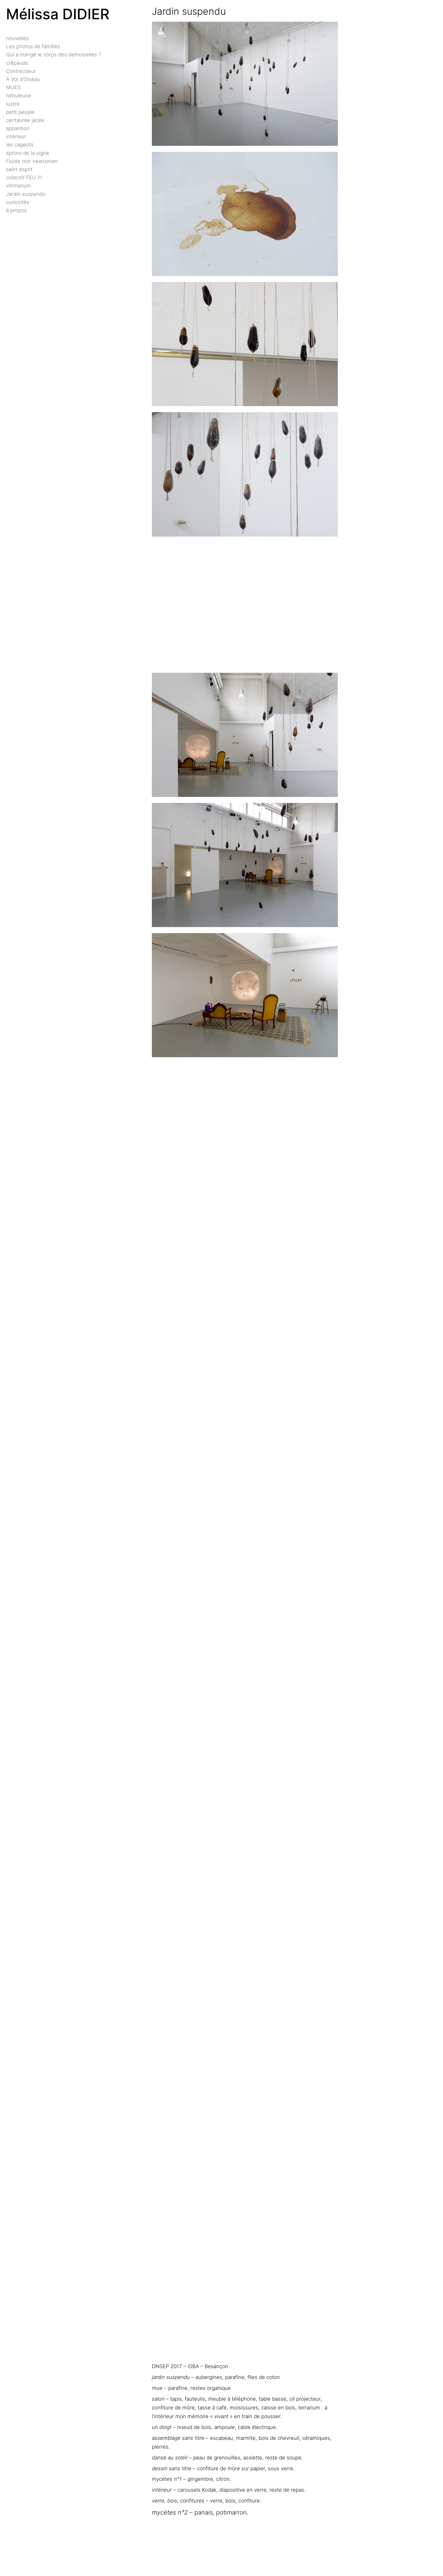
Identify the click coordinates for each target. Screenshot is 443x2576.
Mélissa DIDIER (58, 14)
